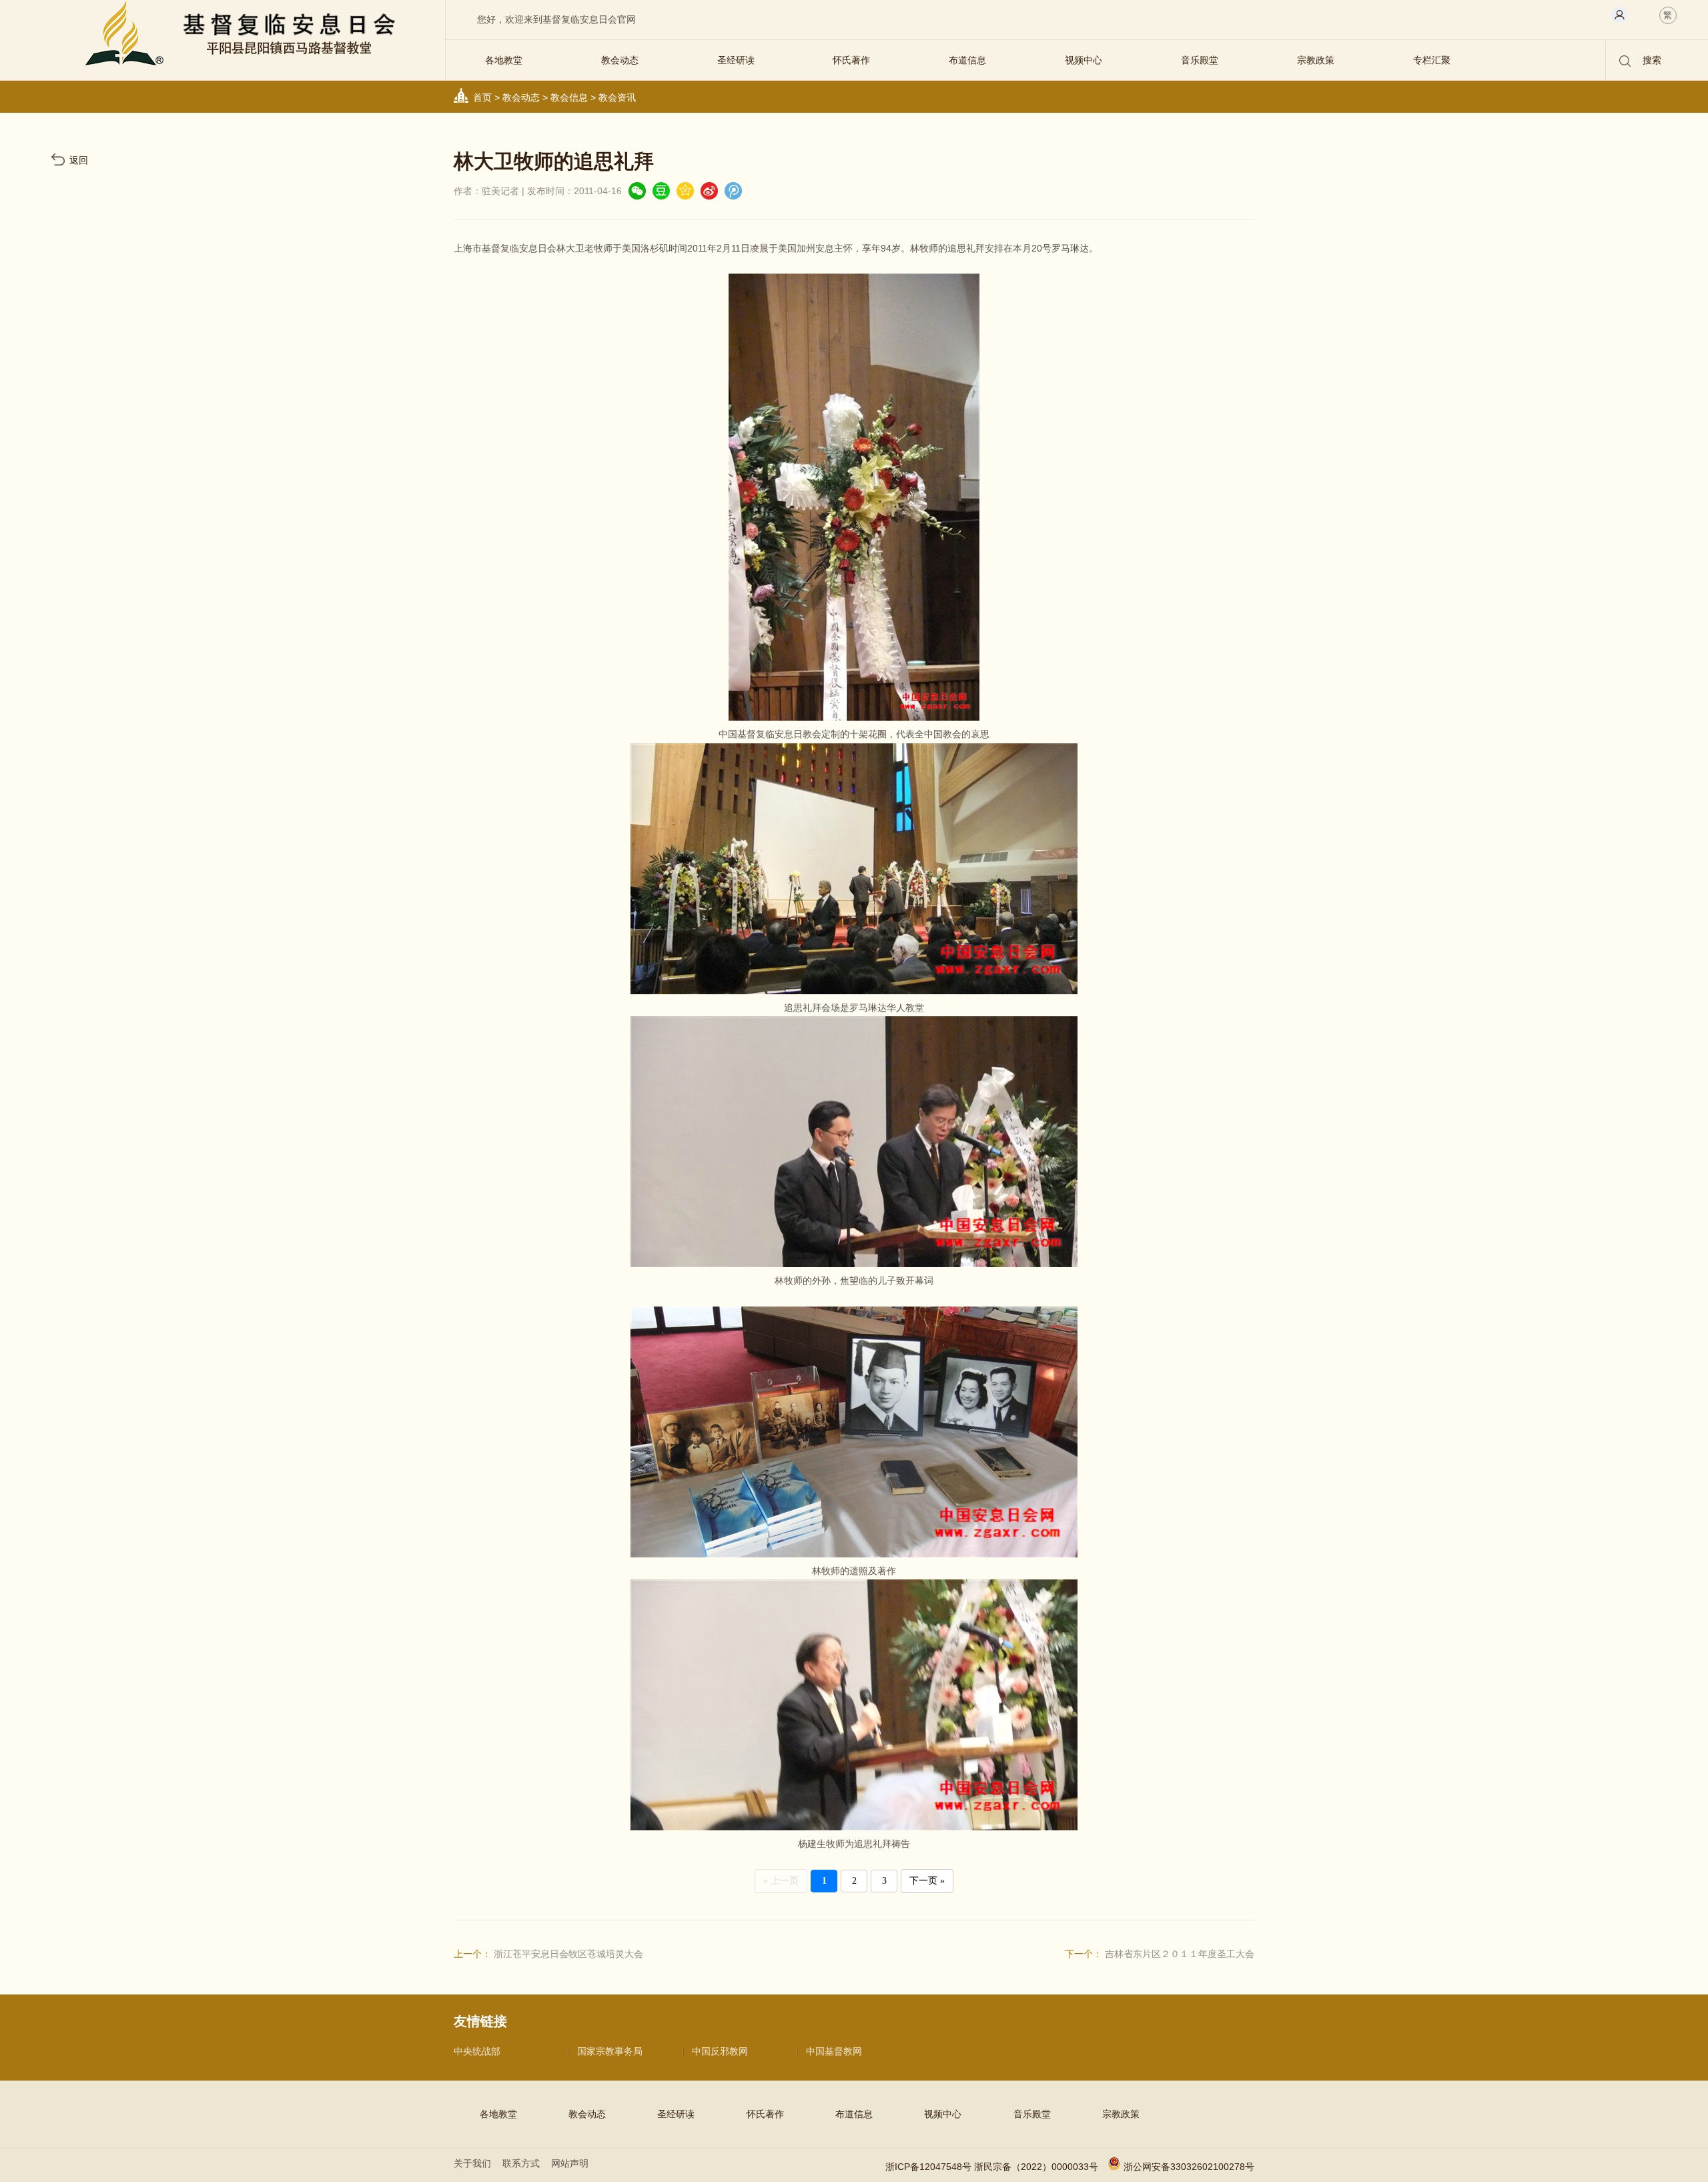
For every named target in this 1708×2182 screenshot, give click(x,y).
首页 (482, 97)
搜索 (1651, 60)
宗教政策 (1316, 60)
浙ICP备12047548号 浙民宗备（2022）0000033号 (992, 2167)
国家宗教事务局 (610, 2051)
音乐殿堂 (1200, 60)
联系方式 (521, 2163)
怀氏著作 (851, 60)
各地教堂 (504, 60)
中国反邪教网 (720, 2051)
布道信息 (967, 60)
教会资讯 (617, 97)
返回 (79, 160)
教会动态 (620, 60)
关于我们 (472, 2163)
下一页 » (927, 1881)
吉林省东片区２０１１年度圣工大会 (1180, 1954)
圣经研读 (736, 60)
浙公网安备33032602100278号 (1189, 2167)
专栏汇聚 (1432, 60)
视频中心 (1084, 60)
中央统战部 (477, 2051)
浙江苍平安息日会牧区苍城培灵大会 (568, 1954)
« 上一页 (781, 1881)
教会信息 (569, 97)
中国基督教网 (834, 2051)
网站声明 (570, 2163)
